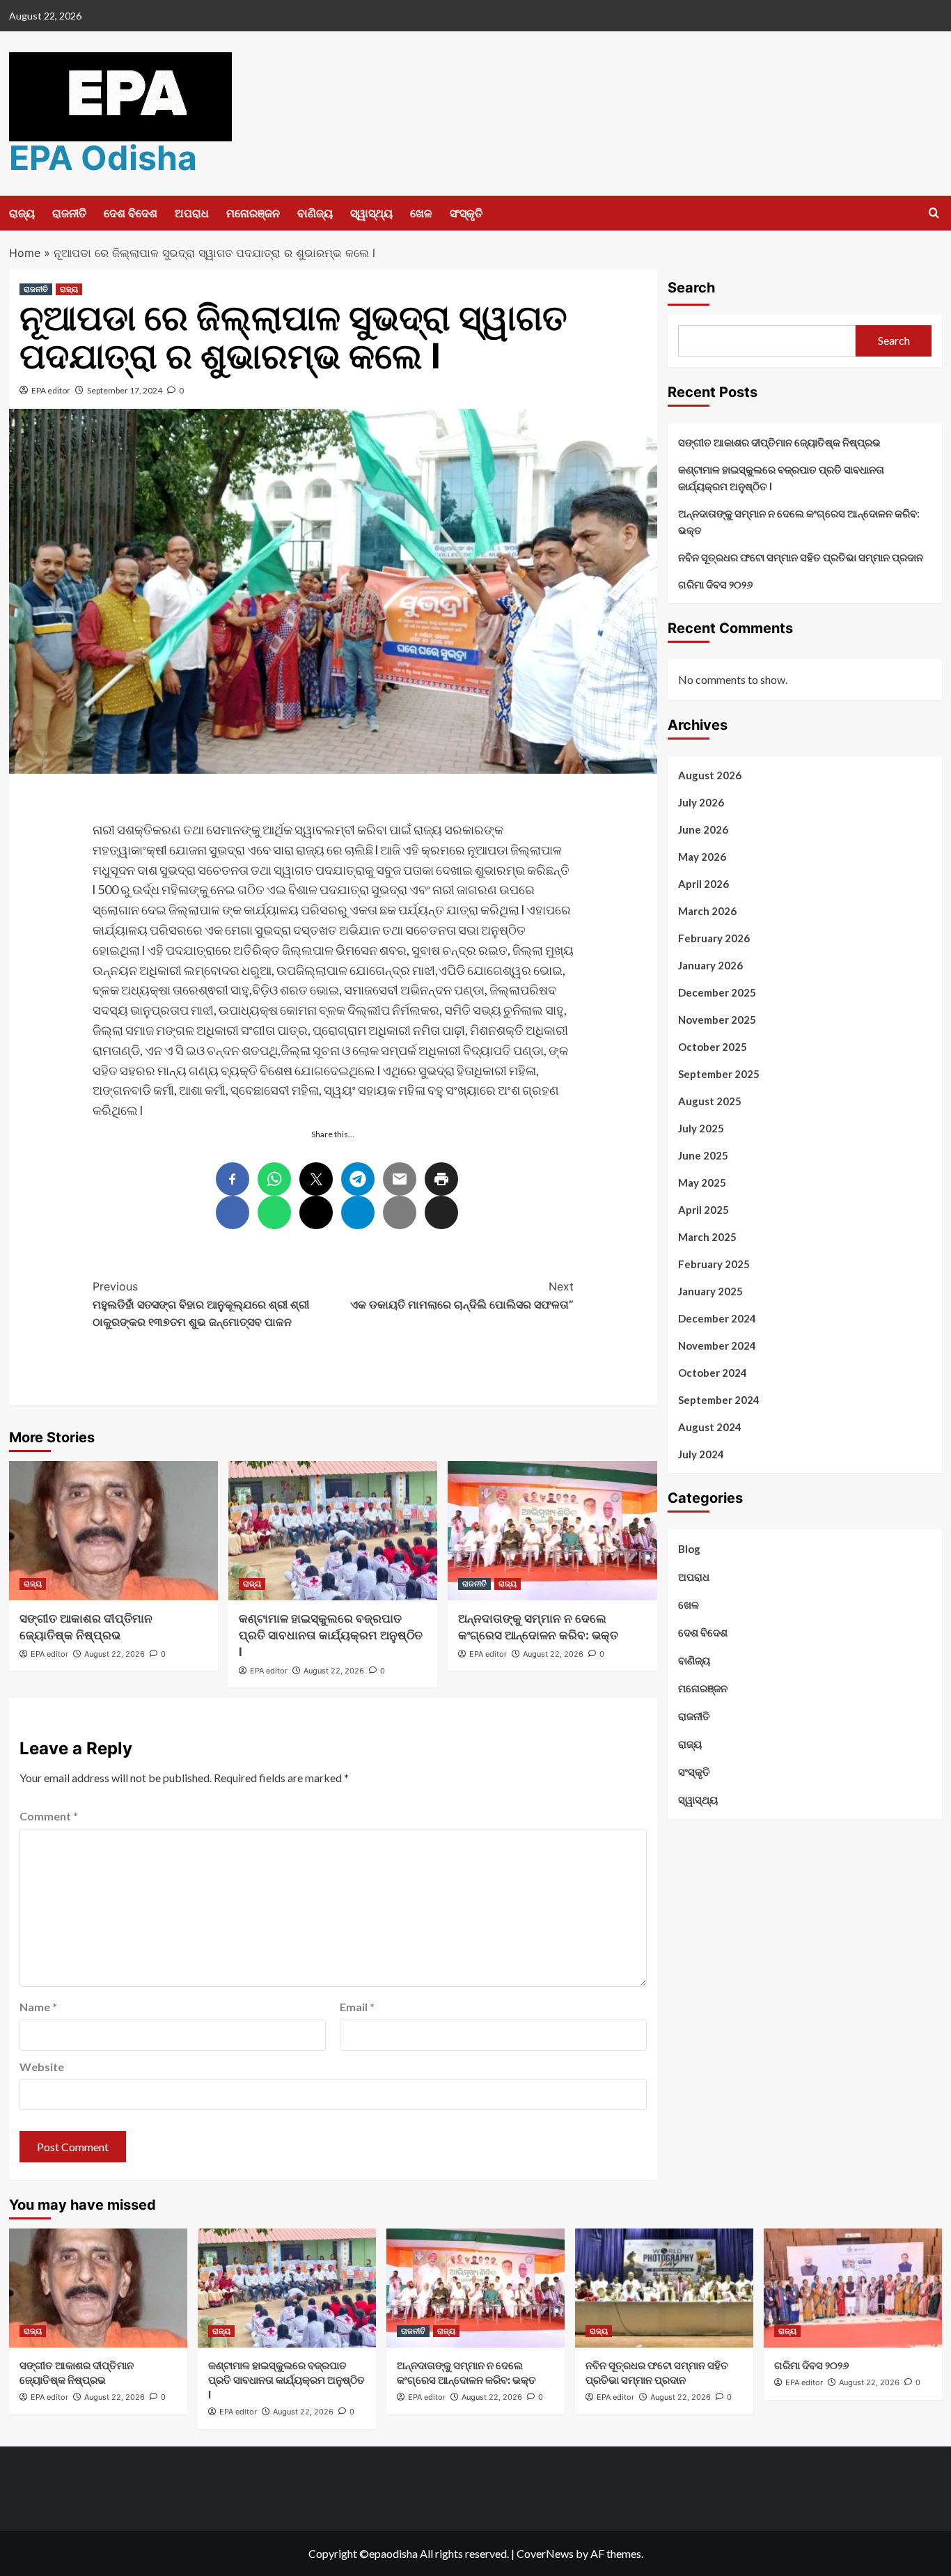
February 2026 (714, 938)
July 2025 (701, 1128)
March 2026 (707, 911)
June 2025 (703, 1155)
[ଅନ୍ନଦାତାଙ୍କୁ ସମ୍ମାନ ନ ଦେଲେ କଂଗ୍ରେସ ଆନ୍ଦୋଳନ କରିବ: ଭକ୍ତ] (552, 1531)
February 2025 (714, 1264)
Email (357, 2007)
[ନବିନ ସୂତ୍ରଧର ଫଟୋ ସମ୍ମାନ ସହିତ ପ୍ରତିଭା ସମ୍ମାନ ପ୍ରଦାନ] (664, 2288)
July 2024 (701, 1454)
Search (691, 288)
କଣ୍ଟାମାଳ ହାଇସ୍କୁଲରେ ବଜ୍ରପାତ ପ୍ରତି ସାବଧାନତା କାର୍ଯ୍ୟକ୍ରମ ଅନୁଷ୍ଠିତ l (331, 1635)
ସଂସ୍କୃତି (466, 213)
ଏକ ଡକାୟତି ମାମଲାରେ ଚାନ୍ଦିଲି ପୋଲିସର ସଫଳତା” (462, 1295)
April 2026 (704, 884)
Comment (49, 1816)
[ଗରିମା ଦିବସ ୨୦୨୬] (853, 2288)
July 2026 (701, 802)
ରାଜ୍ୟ (22, 213)
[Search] (934, 213)
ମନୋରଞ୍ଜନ (253, 213)
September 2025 (719, 1074)
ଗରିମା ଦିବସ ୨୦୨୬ (715, 584)
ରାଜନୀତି (69, 213)
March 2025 (707, 1237)
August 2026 (710, 775)
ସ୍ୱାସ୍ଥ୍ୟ (371, 213)
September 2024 (719, 1400)
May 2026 (702, 857)
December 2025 (717, 992)
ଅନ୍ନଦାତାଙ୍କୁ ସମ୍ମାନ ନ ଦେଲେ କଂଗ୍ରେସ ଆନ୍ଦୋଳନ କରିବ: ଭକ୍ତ (799, 522)
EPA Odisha (103, 158)
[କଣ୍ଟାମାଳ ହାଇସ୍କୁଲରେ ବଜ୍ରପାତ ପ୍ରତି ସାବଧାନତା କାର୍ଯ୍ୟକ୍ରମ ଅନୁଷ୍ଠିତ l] (333, 1531)
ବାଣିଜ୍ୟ (315, 213)
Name (38, 2007)
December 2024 (717, 1318)
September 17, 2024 (125, 390)
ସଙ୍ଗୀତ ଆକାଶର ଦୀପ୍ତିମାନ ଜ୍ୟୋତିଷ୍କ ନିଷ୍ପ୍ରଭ (779, 442)
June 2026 (703, 829)
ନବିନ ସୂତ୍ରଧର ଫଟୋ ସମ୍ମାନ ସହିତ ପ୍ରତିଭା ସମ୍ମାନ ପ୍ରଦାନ (801, 557)
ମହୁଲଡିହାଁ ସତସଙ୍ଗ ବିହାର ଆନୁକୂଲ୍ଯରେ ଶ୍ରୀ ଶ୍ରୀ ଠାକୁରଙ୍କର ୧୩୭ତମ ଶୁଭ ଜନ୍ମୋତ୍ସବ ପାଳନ (201, 1304)
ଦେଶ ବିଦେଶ (131, 213)
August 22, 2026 (115, 1654)
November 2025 (717, 1020)
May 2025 (702, 1182)
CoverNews (545, 2553)
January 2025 (710, 1291)
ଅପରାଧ (192, 213)
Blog (689, 1549)
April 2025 (704, 1210)
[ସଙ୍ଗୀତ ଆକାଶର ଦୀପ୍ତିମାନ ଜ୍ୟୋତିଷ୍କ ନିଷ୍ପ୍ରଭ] (113, 1531)
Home (25, 253)
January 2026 (710, 965)
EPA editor (51, 390)
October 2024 (713, 1373)
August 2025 (710, 1101)
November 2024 (717, 1345)
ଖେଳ (421, 213)
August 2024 (710, 1427)
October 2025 (713, 1047)
